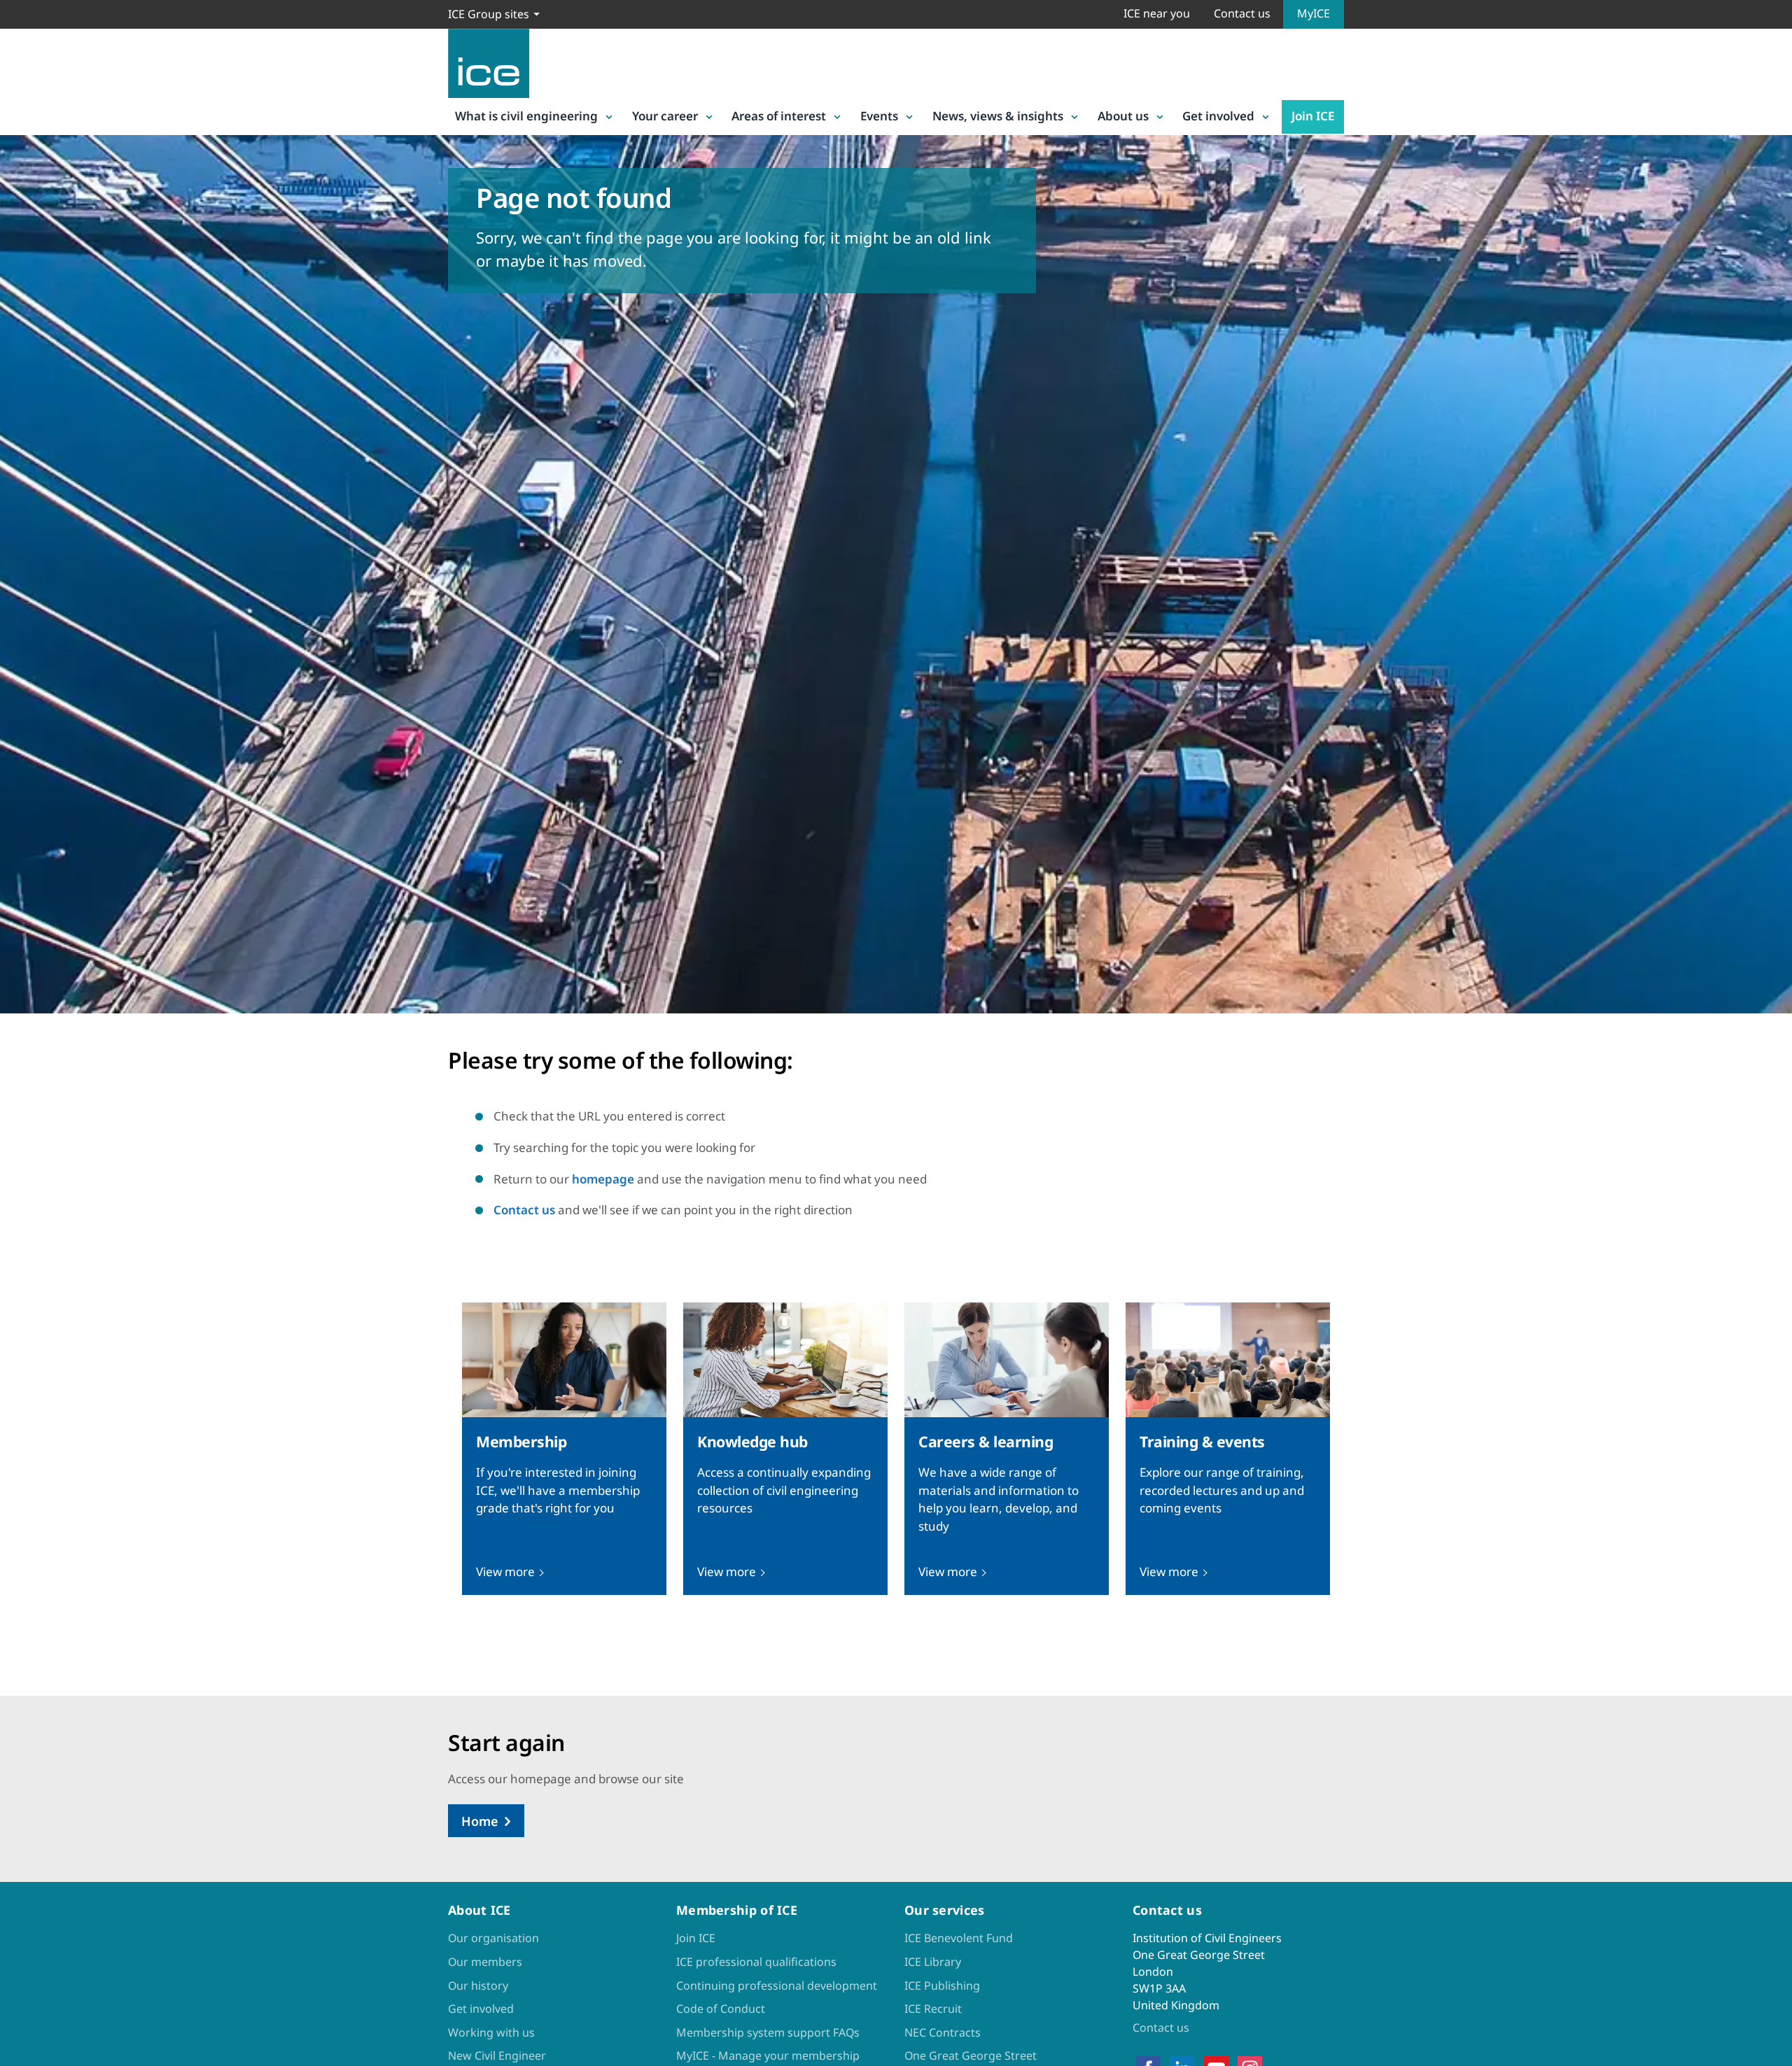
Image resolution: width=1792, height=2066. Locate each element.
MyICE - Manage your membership (768, 2056)
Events (879, 116)
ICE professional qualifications (756, 1962)
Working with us (491, 2032)
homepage (603, 1179)
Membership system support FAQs (768, 2032)
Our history (478, 1986)
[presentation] (564, 1449)
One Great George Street (971, 2056)
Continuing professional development (777, 1986)
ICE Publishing (942, 1986)
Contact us (1242, 13)
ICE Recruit (933, 2009)
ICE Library (933, 1962)
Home (480, 1821)
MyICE (1314, 13)
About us (1123, 116)
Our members (485, 1962)
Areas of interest (779, 116)
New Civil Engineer (497, 2056)
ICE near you (1157, 13)
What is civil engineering (526, 116)
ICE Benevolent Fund (959, 1938)
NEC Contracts (943, 2032)
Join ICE (1313, 116)
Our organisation (493, 1938)
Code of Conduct (721, 2009)
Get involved (1218, 116)
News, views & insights (998, 116)
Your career (665, 116)
